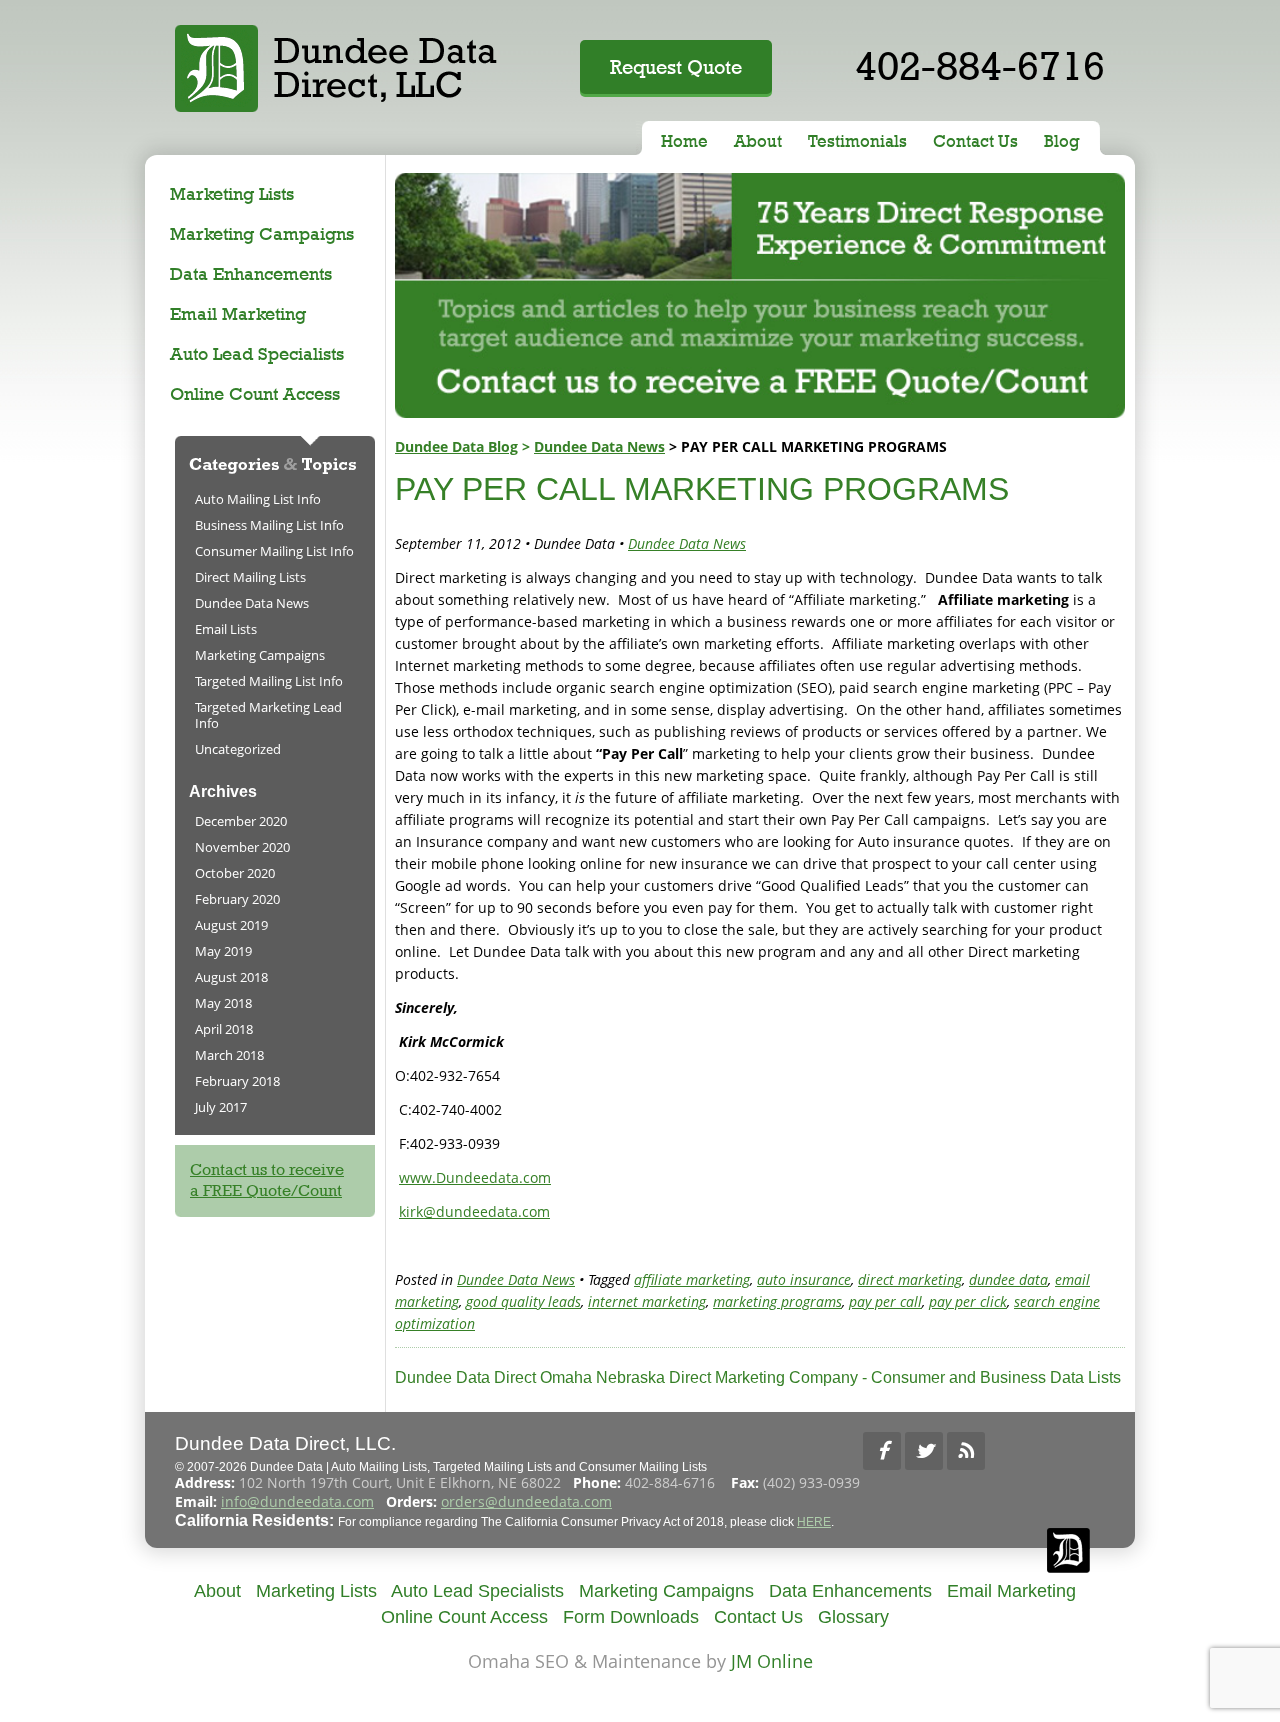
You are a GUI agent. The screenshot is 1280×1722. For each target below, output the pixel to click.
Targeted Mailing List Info (269, 681)
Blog (1062, 141)
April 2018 (224, 1029)
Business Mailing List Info (269, 525)
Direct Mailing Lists (250, 577)
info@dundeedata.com (297, 1501)
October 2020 (235, 873)
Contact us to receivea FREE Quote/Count (267, 1180)
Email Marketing (238, 313)
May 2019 (223, 951)
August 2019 (231, 925)
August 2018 (231, 977)
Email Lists (226, 629)
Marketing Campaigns (262, 233)
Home (684, 141)
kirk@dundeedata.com (474, 1211)
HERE (814, 1522)
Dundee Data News (599, 446)
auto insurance (804, 1279)
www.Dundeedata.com (475, 1177)
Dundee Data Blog (456, 446)
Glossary (853, 1617)
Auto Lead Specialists (257, 353)
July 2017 (221, 1107)
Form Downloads (631, 1617)
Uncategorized (238, 749)
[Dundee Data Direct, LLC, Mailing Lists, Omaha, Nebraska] (1070, 1451)
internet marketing (647, 1301)
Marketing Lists (232, 193)
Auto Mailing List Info (258, 499)
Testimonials (857, 141)
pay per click (968, 1301)
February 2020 (237, 899)
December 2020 (241, 821)
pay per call (885, 1301)
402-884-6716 (980, 65)
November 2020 (242, 847)
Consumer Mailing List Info (274, 551)
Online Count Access (255, 393)
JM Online (772, 1661)
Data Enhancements (251, 273)
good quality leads (523, 1301)
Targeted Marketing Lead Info (268, 715)
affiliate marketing (692, 1279)
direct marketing (910, 1279)
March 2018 (229, 1055)
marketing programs (777, 1301)
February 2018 (237, 1081)
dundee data (1008, 1279)
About (758, 141)
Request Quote (676, 67)
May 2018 (223, 1003)
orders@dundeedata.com (526, 1501)
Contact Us (975, 141)
